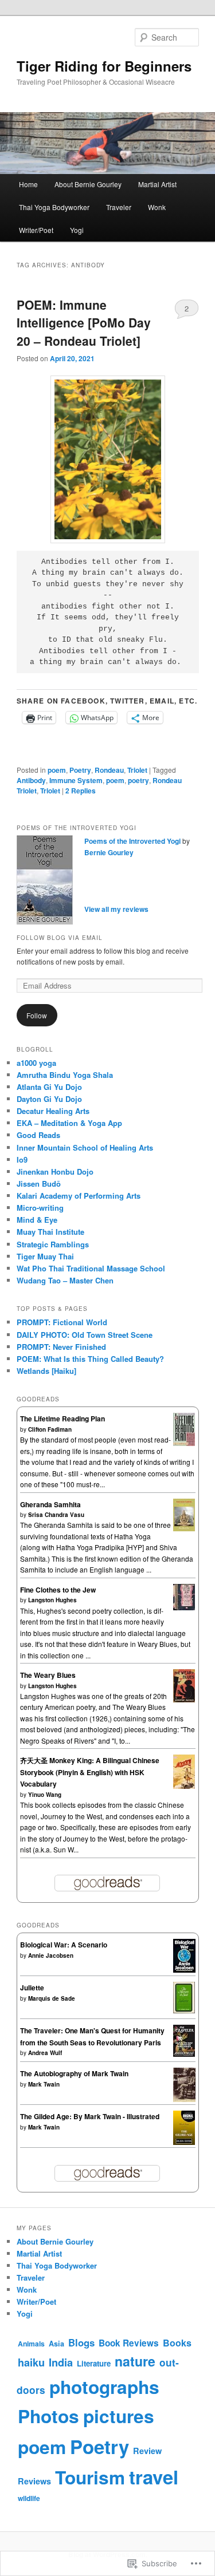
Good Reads (38, 1135)
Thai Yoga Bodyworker (54, 207)
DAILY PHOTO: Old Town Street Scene (85, 1335)
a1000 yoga (36, 1063)
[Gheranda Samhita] (184, 1528)
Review (147, 2451)
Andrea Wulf (45, 2053)
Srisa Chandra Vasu (56, 1515)
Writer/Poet (36, 230)
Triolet (137, 770)
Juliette (32, 1988)
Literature (94, 2363)
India (61, 2362)
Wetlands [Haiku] (46, 1371)
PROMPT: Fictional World (62, 1322)
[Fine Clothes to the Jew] (184, 1607)
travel (154, 2477)
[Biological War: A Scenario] (184, 1970)
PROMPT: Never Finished (61, 1347)
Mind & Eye (37, 1220)
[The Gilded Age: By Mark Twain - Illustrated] (184, 2143)
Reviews (34, 2481)
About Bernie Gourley (88, 184)
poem (57, 770)
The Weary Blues (48, 1675)
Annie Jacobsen (51, 1955)
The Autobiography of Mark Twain (74, 2073)
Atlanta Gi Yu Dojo (49, 1087)
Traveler (119, 207)
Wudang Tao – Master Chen (65, 1280)
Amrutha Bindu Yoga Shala (65, 1075)
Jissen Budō (39, 1184)
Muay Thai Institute (50, 1232)
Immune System (76, 780)
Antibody (31, 780)
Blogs (81, 2342)
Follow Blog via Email (60, 938)
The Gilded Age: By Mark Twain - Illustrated (90, 2116)
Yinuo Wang (45, 1795)
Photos (48, 2416)
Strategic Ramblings (53, 1244)
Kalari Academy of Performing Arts (79, 1196)
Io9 (22, 1159)
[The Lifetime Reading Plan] (184, 1443)
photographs (104, 2387)
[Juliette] (184, 2010)
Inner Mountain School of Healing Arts (85, 1147)
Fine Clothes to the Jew (58, 1590)
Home (28, 184)
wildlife (29, 2498)
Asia (56, 2344)
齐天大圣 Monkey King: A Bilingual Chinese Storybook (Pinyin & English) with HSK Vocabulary (90, 1772)
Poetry (80, 770)
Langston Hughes (52, 1600)
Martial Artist (157, 184)
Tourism (90, 2477)
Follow (37, 1015)
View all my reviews (116, 909)
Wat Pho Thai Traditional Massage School (91, 1268)
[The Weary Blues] (184, 1700)
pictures (119, 2416)
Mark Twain (44, 2084)
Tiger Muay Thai (45, 1256)
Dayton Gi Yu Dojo (49, 1099)
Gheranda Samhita (50, 1504)
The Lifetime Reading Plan (62, 1419)
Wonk (157, 207)
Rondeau (109, 770)
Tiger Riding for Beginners (104, 66)
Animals (31, 2344)
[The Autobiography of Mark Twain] (184, 2100)
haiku (31, 2362)
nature (135, 2361)
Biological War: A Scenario (64, 1945)
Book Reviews (129, 2343)
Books (177, 2343)
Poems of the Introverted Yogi (132, 841)
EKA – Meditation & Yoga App (69, 1123)
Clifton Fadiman (50, 1429)
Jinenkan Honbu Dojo (55, 1172)
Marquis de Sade (52, 1998)
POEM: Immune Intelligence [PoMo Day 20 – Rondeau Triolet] (84, 323)
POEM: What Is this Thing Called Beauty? (90, 1359)
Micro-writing (40, 1208)
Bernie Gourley (109, 852)
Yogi (77, 230)
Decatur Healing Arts (53, 1111)
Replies (81, 791)
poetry (138, 780)
